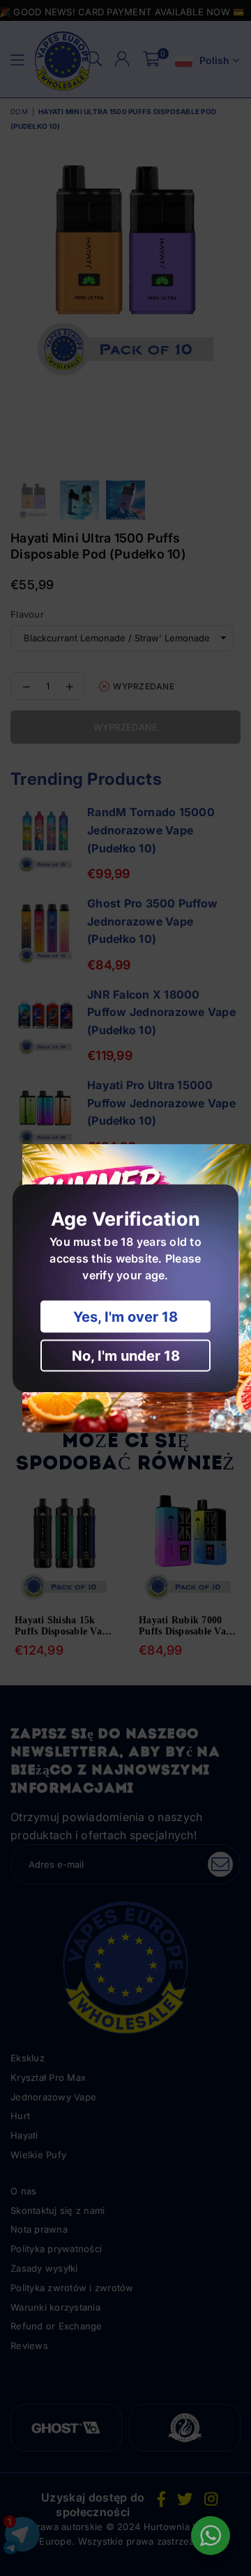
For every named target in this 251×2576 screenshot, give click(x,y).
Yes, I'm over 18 (125, 1316)
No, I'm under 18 (126, 1355)
